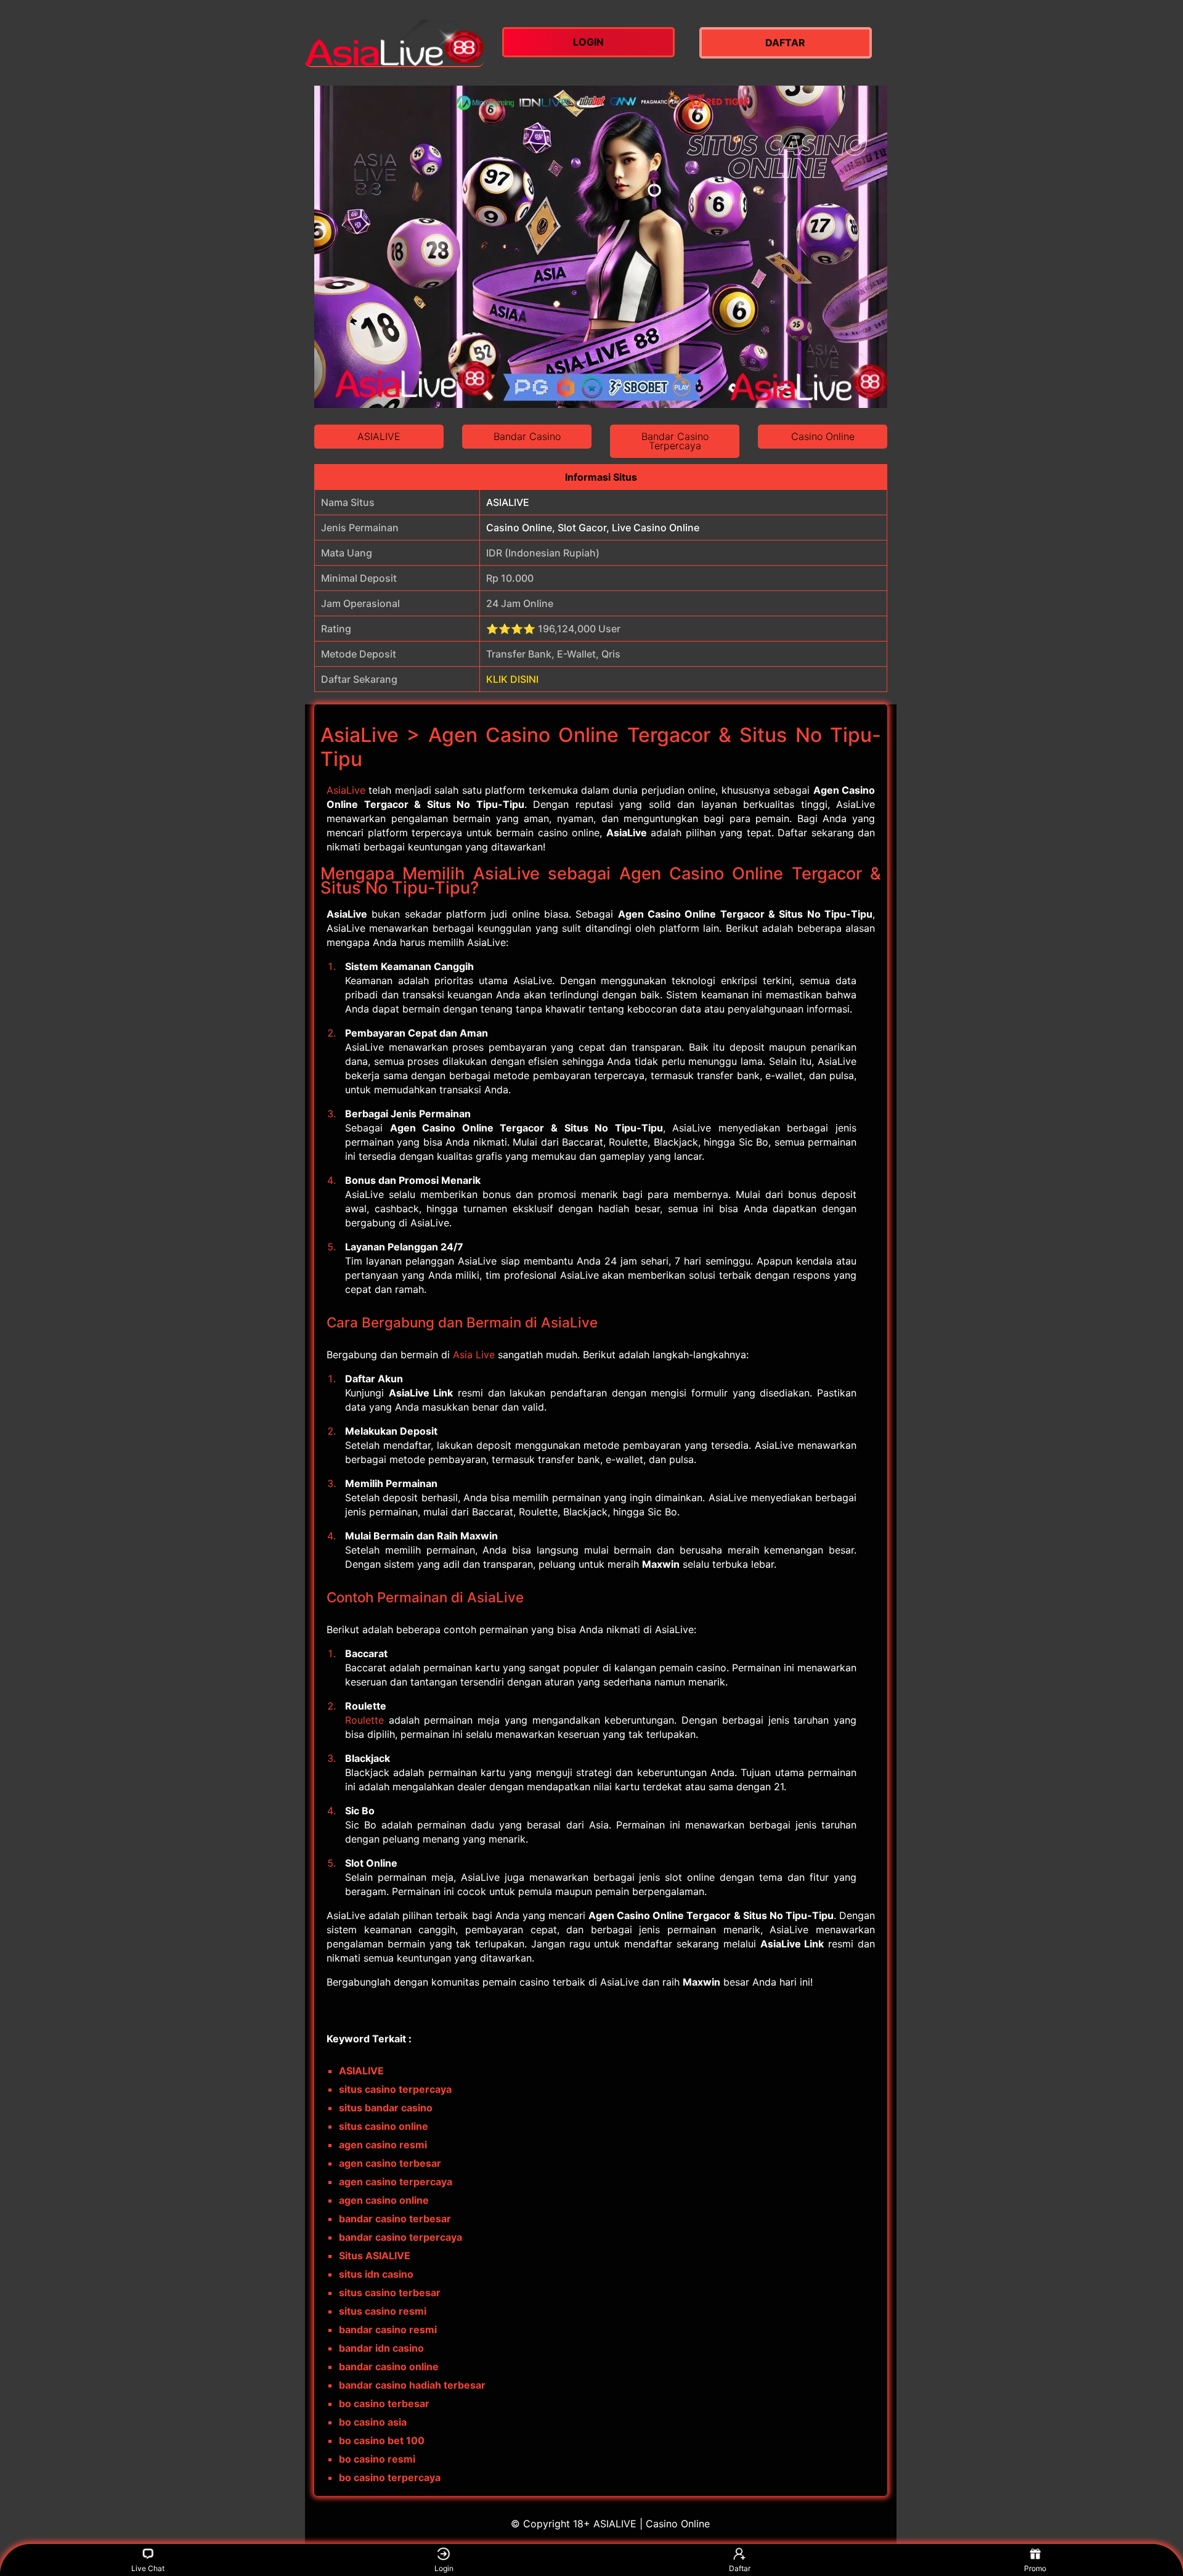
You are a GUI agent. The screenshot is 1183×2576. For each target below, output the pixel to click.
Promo (1035, 2568)
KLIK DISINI (512, 679)
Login (444, 2568)
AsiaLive (346, 790)
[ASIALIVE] (394, 43)
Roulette (364, 1720)
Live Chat (148, 2568)
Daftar (740, 2568)
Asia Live (474, 1355)
